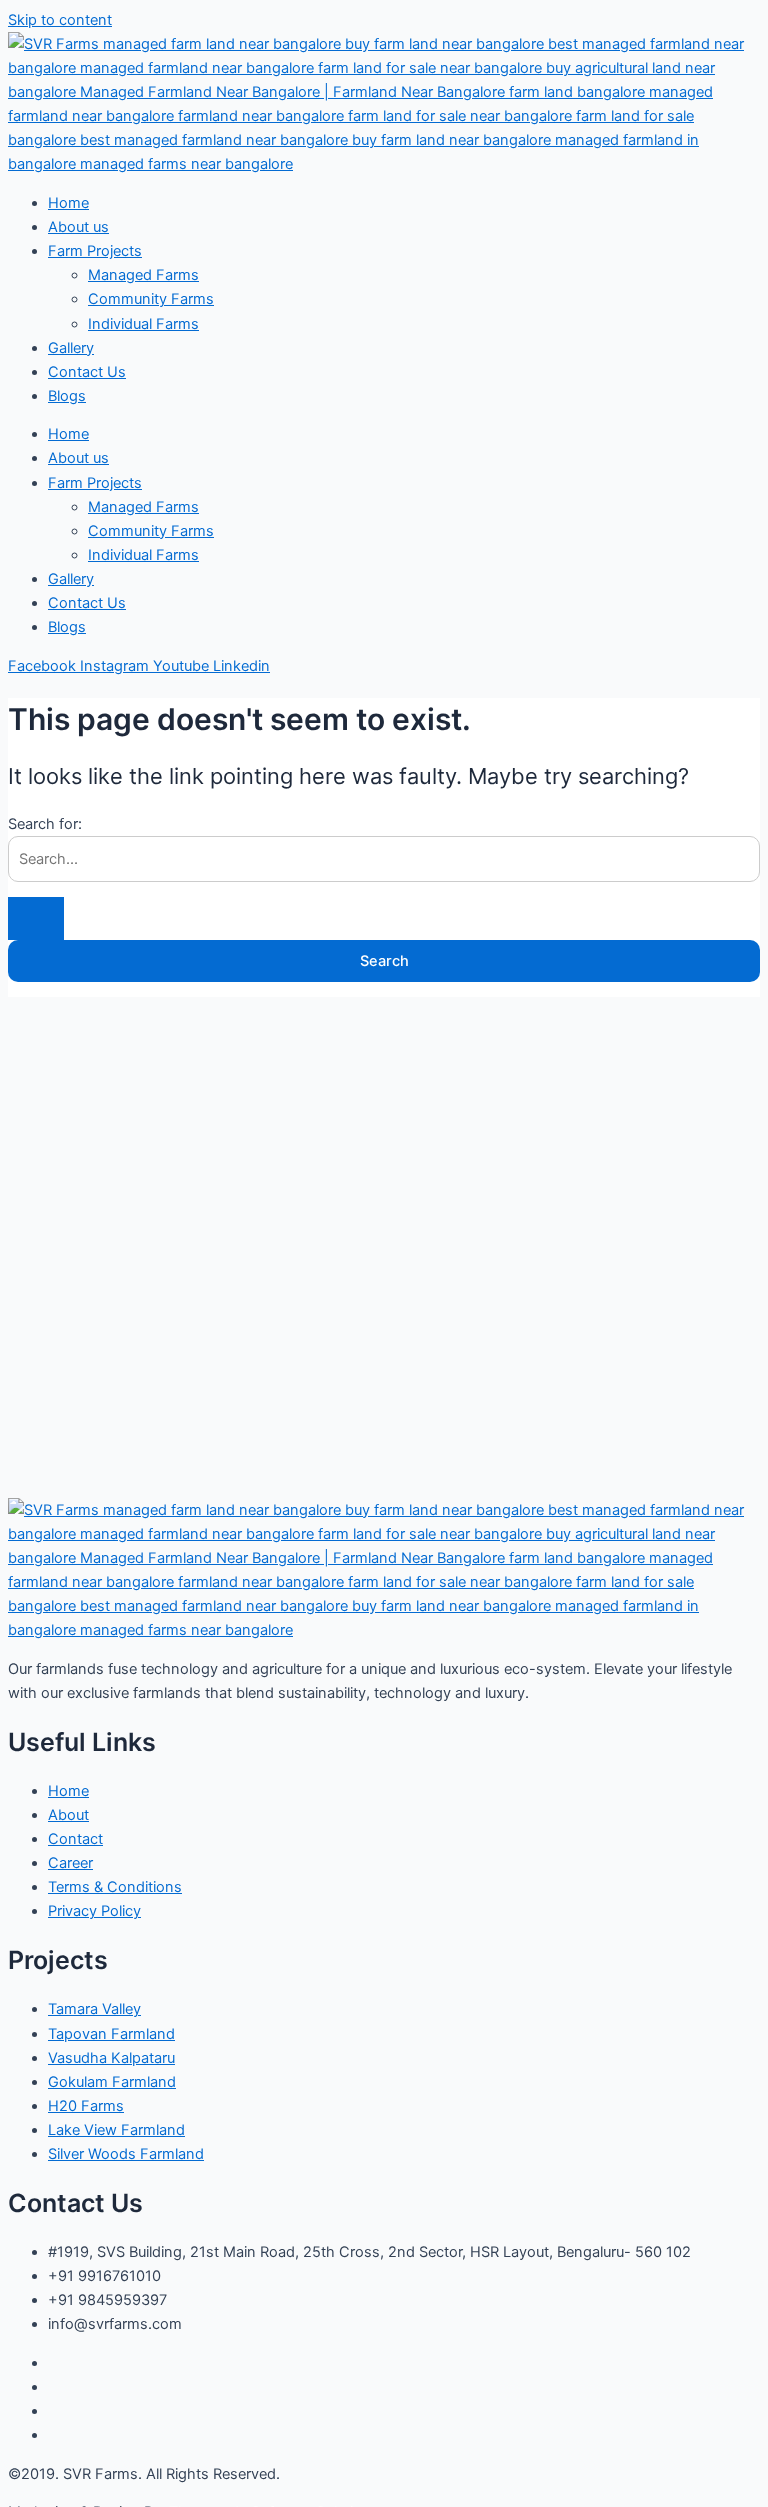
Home (68, 203)
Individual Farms (143, 324)
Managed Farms (143, 275)
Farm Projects (95, 251)
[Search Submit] (36, 918)
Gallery (71, 348)
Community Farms (151, 299)
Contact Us (87, 372)
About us (78, 227)
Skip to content (60, 20)
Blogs (67, 396)
